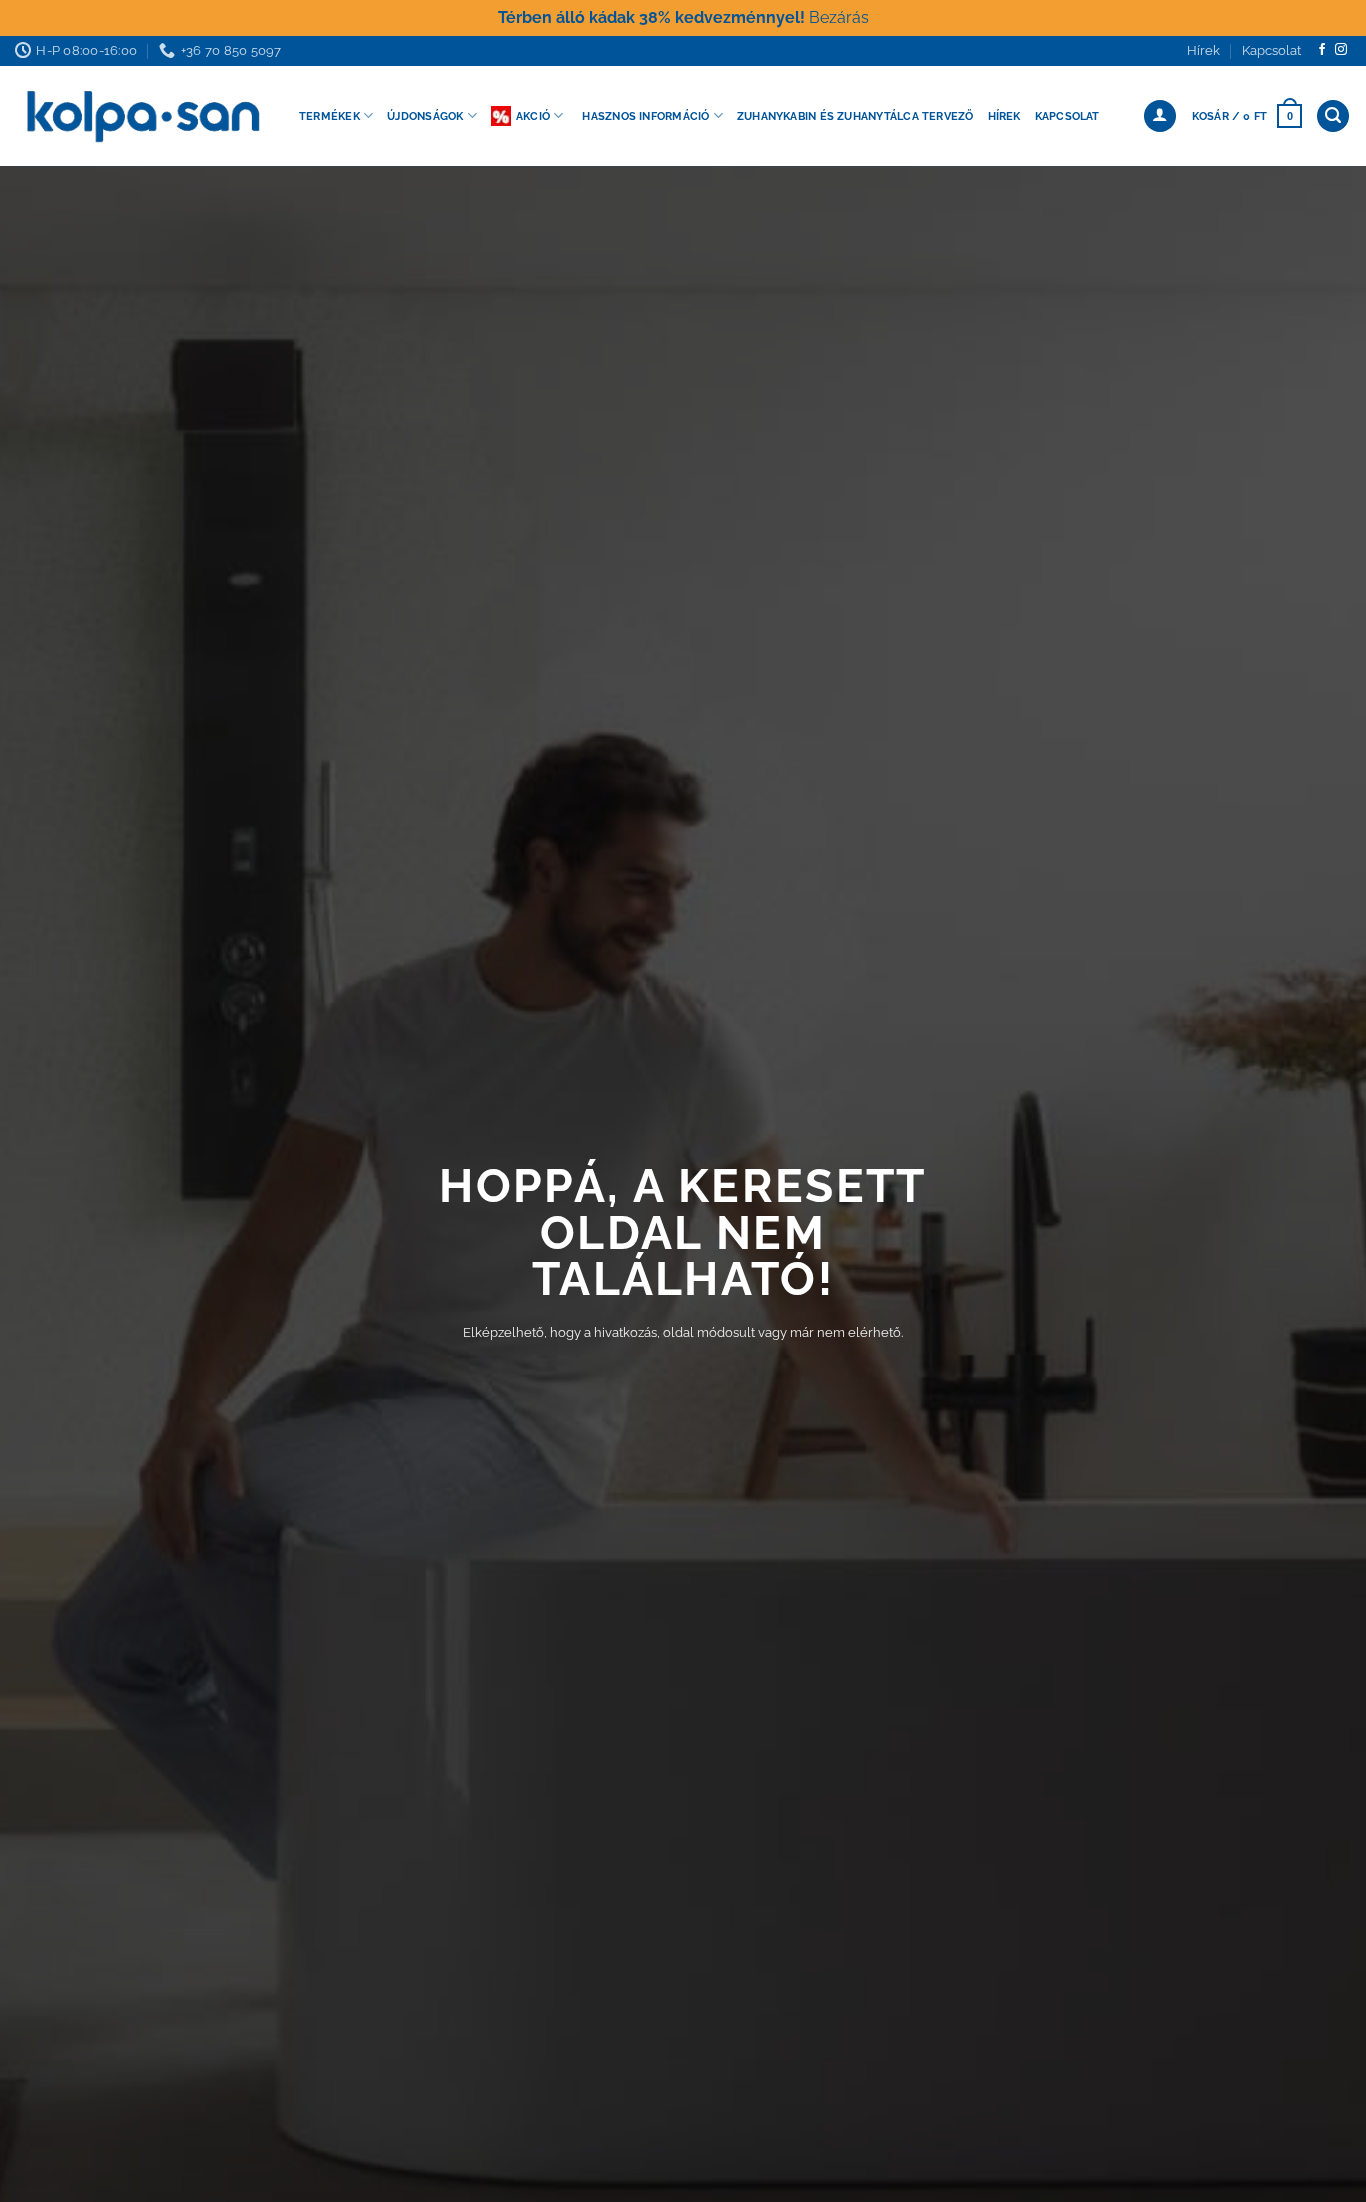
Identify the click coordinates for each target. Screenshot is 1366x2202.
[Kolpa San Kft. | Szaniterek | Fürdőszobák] (142, 116)
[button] (1247, 115)
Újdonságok (425, 116)
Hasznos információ (645, 116)
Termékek (329, 116)
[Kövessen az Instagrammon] (1341, 50)
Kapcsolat (1271, 50)
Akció (533, 116)
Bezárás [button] (839, 17)
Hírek (1203, 50)
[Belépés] (1160, 116)
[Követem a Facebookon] (1322, 50)
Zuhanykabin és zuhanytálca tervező (855, 116)
